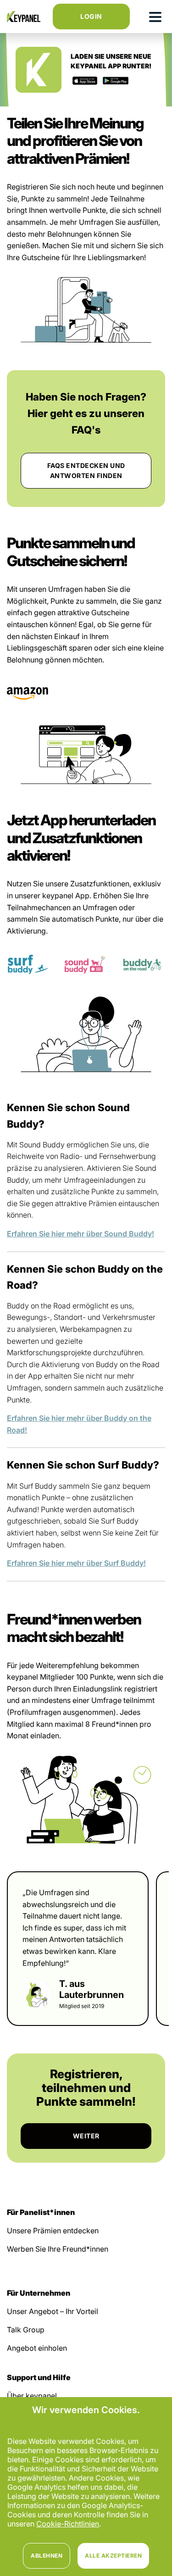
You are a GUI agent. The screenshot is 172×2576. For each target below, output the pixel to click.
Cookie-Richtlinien (68, 2524)
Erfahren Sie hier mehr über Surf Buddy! (76, 1563)
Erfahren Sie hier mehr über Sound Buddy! (80, 1234)
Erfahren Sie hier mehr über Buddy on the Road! (79, 1424)
